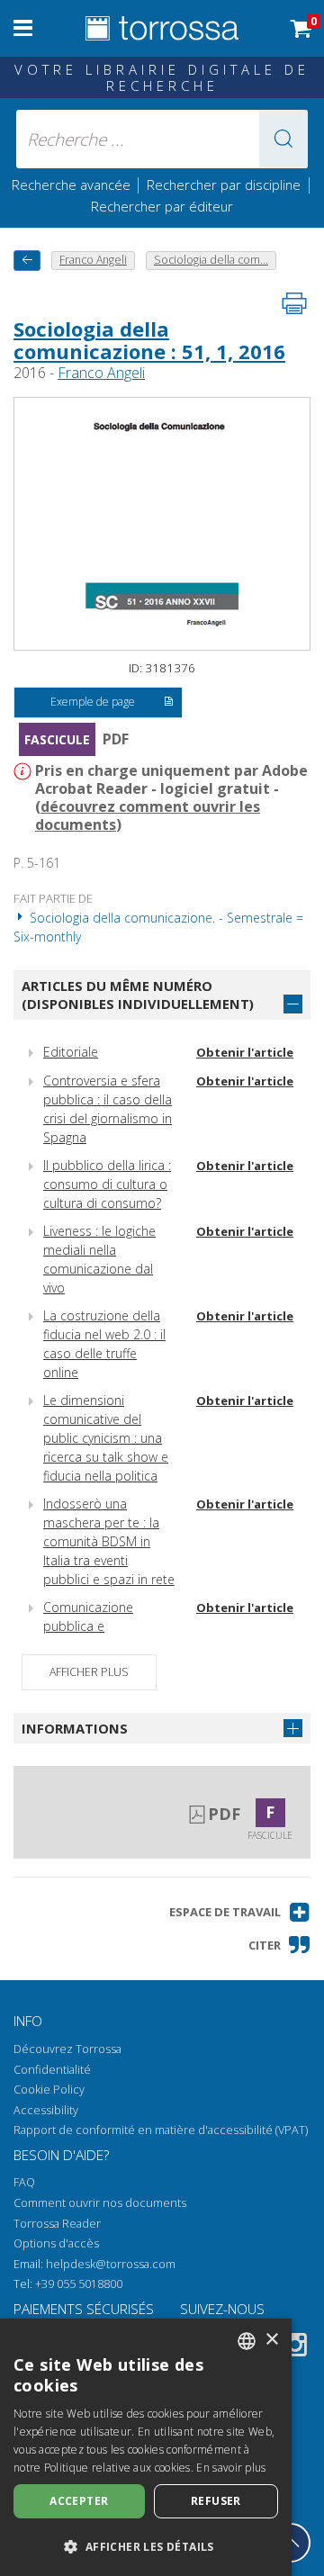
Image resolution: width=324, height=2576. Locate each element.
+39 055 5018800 (79, 2284)
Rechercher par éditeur (162, 206)
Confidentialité (52, 2070)
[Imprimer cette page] (294, 303)
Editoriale (71, 1052)
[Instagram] (295, 2348)
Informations (75, 1728)
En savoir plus (231, 2468)
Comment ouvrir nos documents (100, 2203)
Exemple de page (93, 702)
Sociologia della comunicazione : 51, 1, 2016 (149, 339)
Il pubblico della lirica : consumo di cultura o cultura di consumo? (107, 1184)
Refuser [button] (216, 2501)
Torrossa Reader (57, 2224)
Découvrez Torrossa (67, 2049)
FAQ (24, 2182)
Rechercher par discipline (224, 185)
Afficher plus (89, 1672)
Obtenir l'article (245, 1052)
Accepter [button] (79, 2501)
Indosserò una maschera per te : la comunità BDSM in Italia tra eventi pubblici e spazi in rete (109, 1541)
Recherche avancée (73, 185)
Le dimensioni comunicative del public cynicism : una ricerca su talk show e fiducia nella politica (106, 1438)
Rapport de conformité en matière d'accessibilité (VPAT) (161, 2130)
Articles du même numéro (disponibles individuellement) (138, 995)
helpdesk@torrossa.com (111, 2264)
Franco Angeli (101, 373)
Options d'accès (56, 2243)
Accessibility (46, 2110)
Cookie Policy (49, 2090)
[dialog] (146, 2447)
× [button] (271, 2340)
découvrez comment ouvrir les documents (148, 815)
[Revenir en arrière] (27, 261)
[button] (283, 139)
